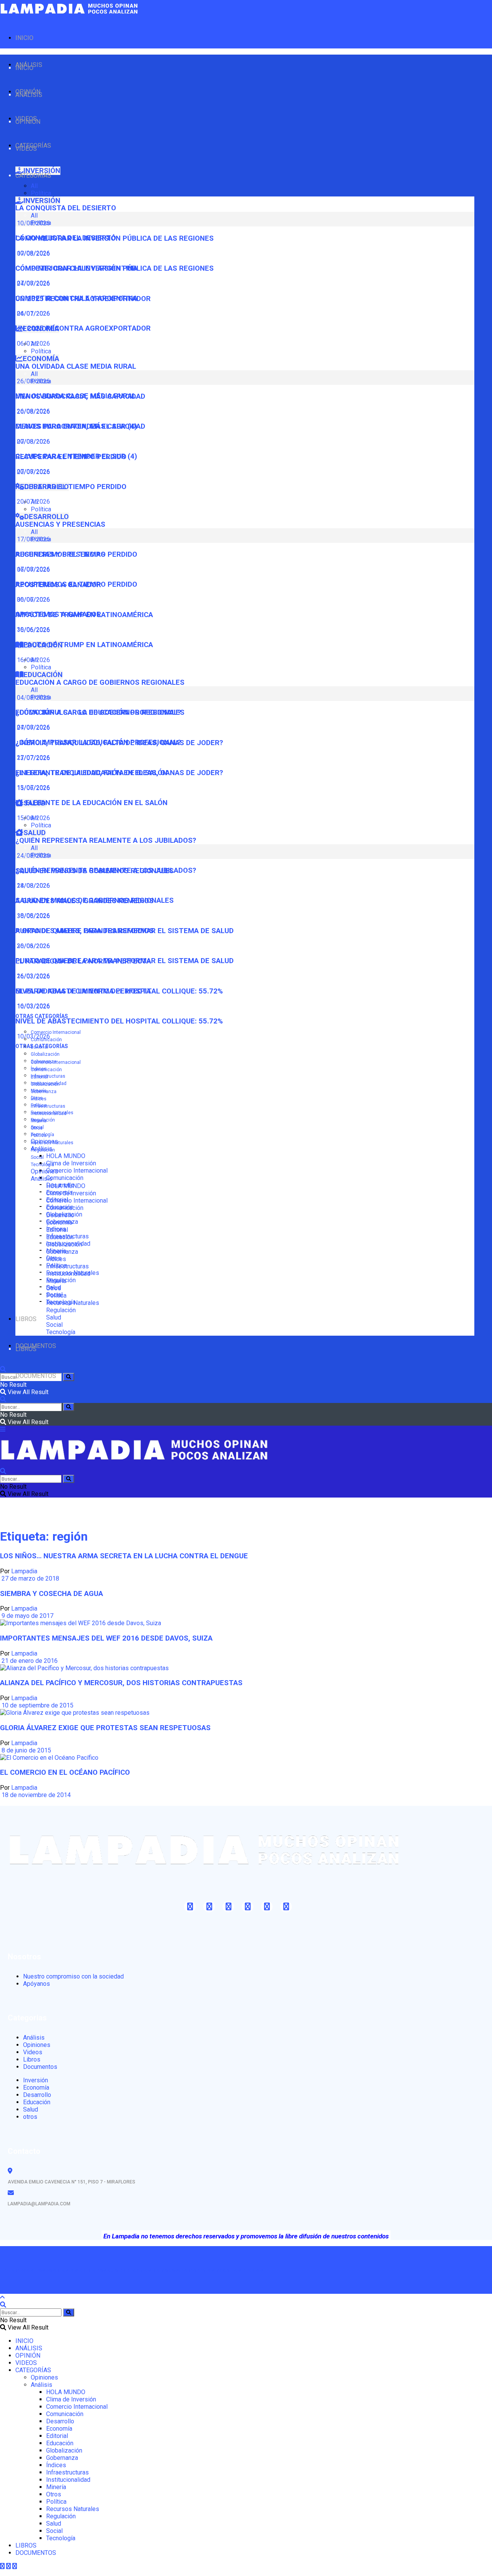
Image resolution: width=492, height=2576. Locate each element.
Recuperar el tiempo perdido (71, 487)
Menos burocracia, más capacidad (80, 426)
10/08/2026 (33, 253)
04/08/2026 (33, 727)
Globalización (45, 1054)
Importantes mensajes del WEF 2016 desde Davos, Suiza (106, 1638)
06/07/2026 (33, 600)
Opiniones (44, 1171)
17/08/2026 (33, 569)
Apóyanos (37, 1984)
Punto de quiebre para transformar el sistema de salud (125, 961)
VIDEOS (26, 149)
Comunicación (65, 1178)
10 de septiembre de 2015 (37, 1705)
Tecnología (42, 1165)
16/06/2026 (33, 660)
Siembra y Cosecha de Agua (52, 1594)
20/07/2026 (33, 502)
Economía (59, 1222)
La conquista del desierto (66, 208)
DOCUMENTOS (36, 1376)
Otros (37, 1128)
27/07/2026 (33, 758)
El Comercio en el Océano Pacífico (65, 1772)
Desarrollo (60, 1215)
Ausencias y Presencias (60, 524)
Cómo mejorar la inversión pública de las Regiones (115, 268)
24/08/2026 (33, 886)
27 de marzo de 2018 (30, 1578)
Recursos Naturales (52, 1143)
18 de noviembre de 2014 (35, 1795)
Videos (33, 2052)
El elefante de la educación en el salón (91, 803)
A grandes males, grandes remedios (85, 931)
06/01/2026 (33, 344)
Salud (54, 1317)
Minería (39, 1121)
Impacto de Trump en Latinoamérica (84, 645)
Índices (39, 1099)
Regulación (43, 1150)
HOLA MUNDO (66, 1156)
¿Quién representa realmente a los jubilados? (106, 840)
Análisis (42, 1179)
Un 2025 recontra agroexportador (83, 328)
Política (41, 193)
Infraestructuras (48, 1076)
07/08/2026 (33, 283)
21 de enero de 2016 (29, 1661)
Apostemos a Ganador (58, 614)
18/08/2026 (33, 916)
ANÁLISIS (29, 95)
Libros (32, 2059)
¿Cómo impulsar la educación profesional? (98, 742)
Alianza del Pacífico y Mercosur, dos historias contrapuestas (121, 1683)
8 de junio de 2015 (26, 1750)
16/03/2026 (33, 1006)
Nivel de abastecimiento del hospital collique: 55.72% (119, 1021)
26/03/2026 (33, 976)
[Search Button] (69, 1377)
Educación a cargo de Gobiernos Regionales (100, 682)
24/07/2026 (33, 314)
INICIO (24, 38)
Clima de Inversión (71, 1163)
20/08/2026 (33, 442)
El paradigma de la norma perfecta (83, 991)
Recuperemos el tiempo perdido (76, 584)
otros (30, 2117)
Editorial (39, 1077)
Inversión (36, 2080)
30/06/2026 (33, 630)
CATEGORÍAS (33, 176)
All (34, 186)
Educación (60, 1237)
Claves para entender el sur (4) (76, 456)
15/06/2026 (33, 818)
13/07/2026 (33, 788)
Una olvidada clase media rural (76, 366)
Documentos (40, 2067)
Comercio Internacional (56, 1032)
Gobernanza (44, 1092)
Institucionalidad (49, 1113)
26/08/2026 (33, 411)
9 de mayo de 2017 (27, 1616)
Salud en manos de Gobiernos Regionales (95, 900)
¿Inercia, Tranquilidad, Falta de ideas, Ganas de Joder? (119, 773)
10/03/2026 (33, 1036)
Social (37, 1157)
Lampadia (24, 1571)
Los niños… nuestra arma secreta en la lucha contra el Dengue (124, 1556)
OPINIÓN (28, 122)
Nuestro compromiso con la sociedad (73, 1976)
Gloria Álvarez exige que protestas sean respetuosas (105, 1728)
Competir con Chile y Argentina (76, 298)
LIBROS (26, 1319)
